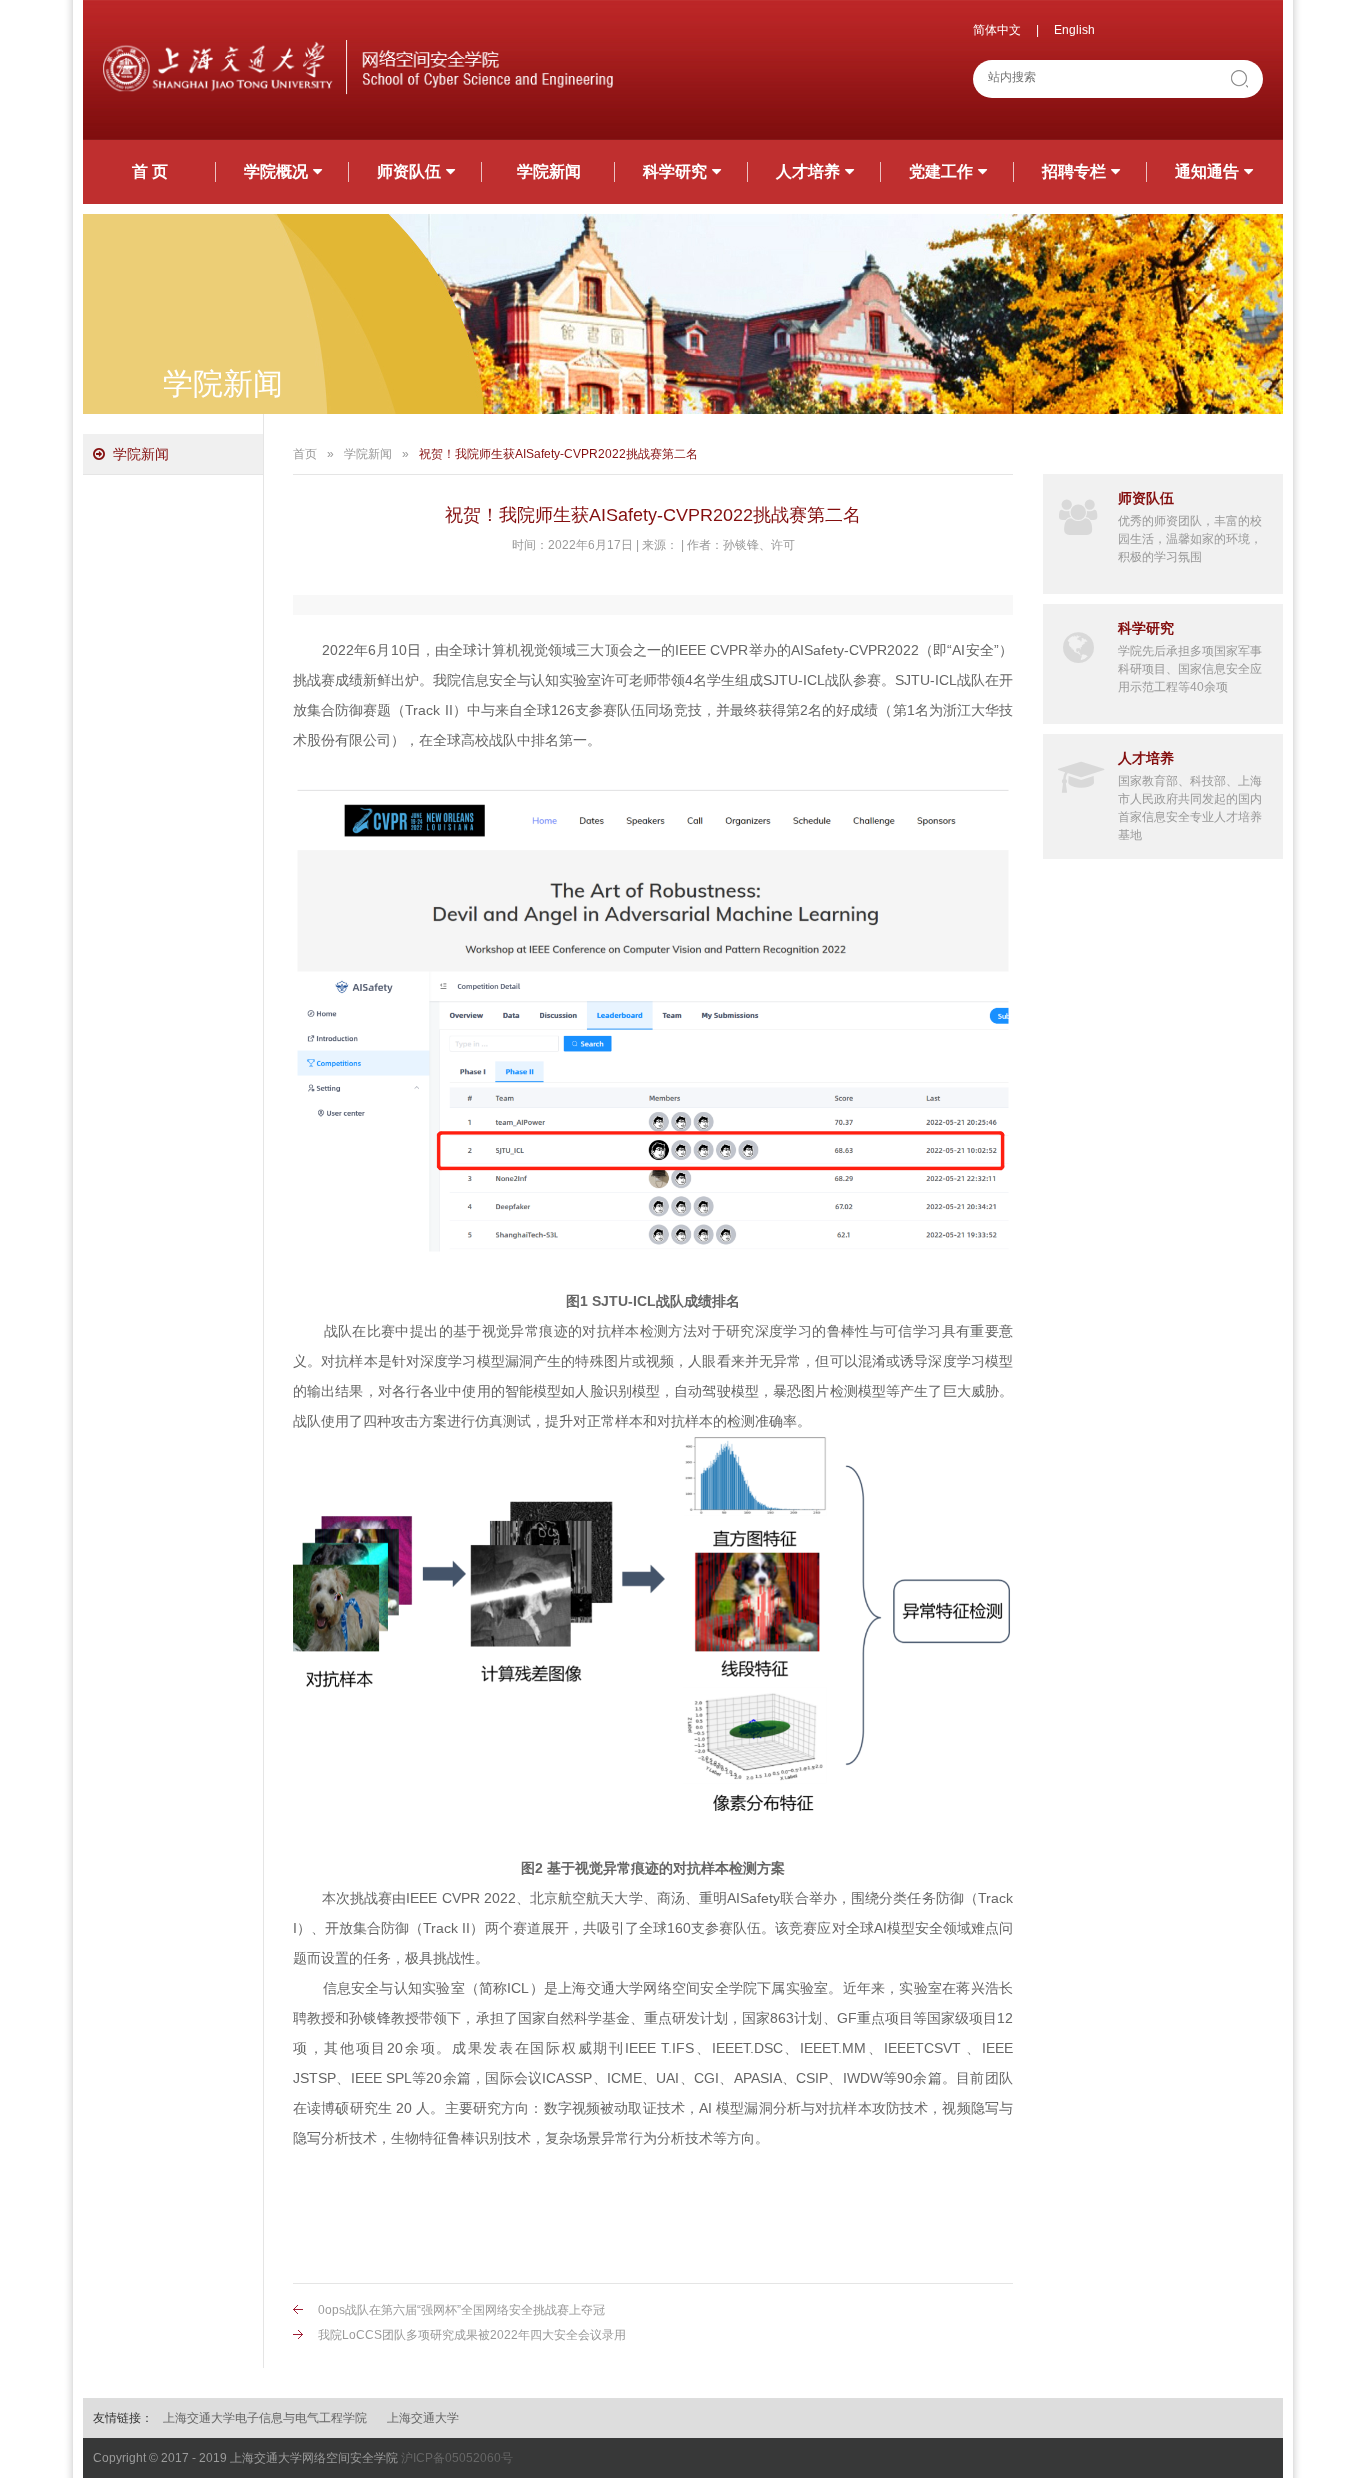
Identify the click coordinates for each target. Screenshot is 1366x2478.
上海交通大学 (423, 2418)
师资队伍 (409, 171)
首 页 (150, 171)
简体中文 (997, 30)
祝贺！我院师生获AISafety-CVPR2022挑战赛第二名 (558, 454)
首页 (305, 454)
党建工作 (941, 171)
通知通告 (1207, 171)
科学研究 (675, 171)
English (1074, 30)
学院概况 (276, 171)
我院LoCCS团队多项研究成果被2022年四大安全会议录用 (472, 2335)
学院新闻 (549, 171)
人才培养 (808, 171)
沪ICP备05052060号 (457, 2458)
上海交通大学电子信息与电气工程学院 (265, 2418)
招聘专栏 (1074, 171)
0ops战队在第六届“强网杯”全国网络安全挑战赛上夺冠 (461, 2310)
